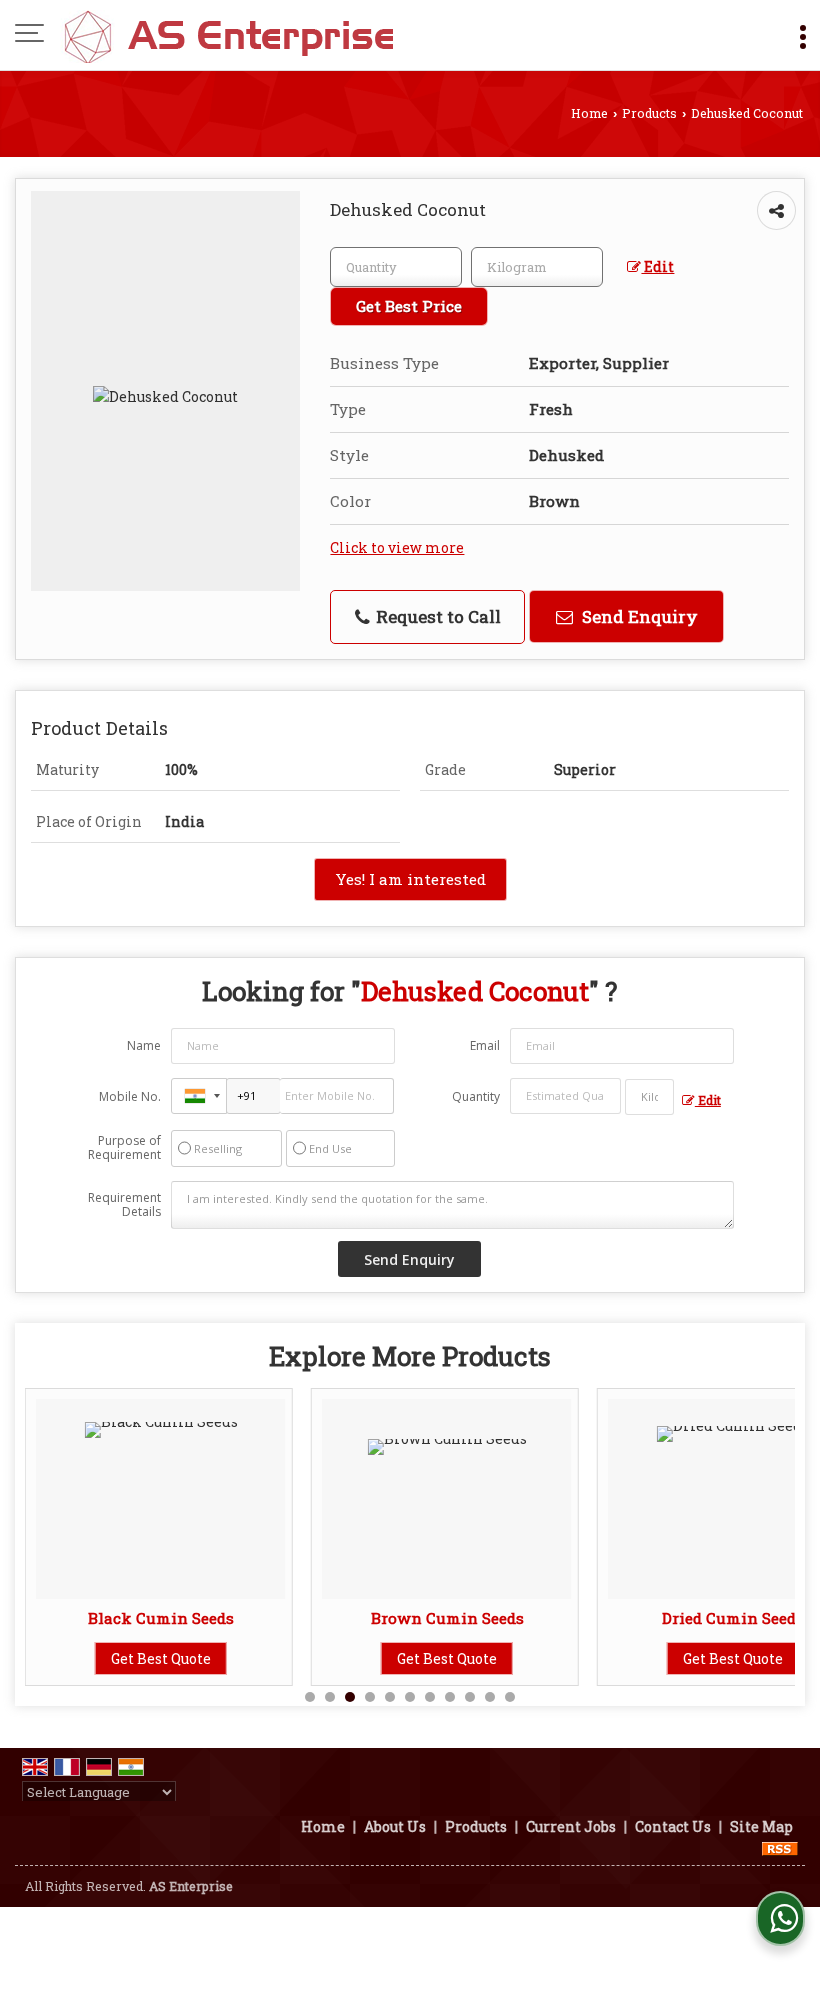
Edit (657, 266)
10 (490, 1697)
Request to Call (436, 616)
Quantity (476, 1096)
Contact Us (673, 1826)
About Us (395, 1826)
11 (510, 1697)
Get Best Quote (161, 1658)
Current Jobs (571, 1826)
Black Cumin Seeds (161, 1618)
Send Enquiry (638, 616)
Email (485, 1045)
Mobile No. (130, 1096)
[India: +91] (199, 1096)
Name (144, 1045)
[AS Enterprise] (228, 35)
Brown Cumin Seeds (447, 1618)
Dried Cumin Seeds (733, 1618)
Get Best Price (409, 306)
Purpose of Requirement (124, 1148)
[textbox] (537, 267)
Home (589, 113)
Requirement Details (124, 1205)
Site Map (761, 1826)
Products (649, 113)
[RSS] (780, 1847)
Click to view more (397, 547)
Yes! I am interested (410, 879)
